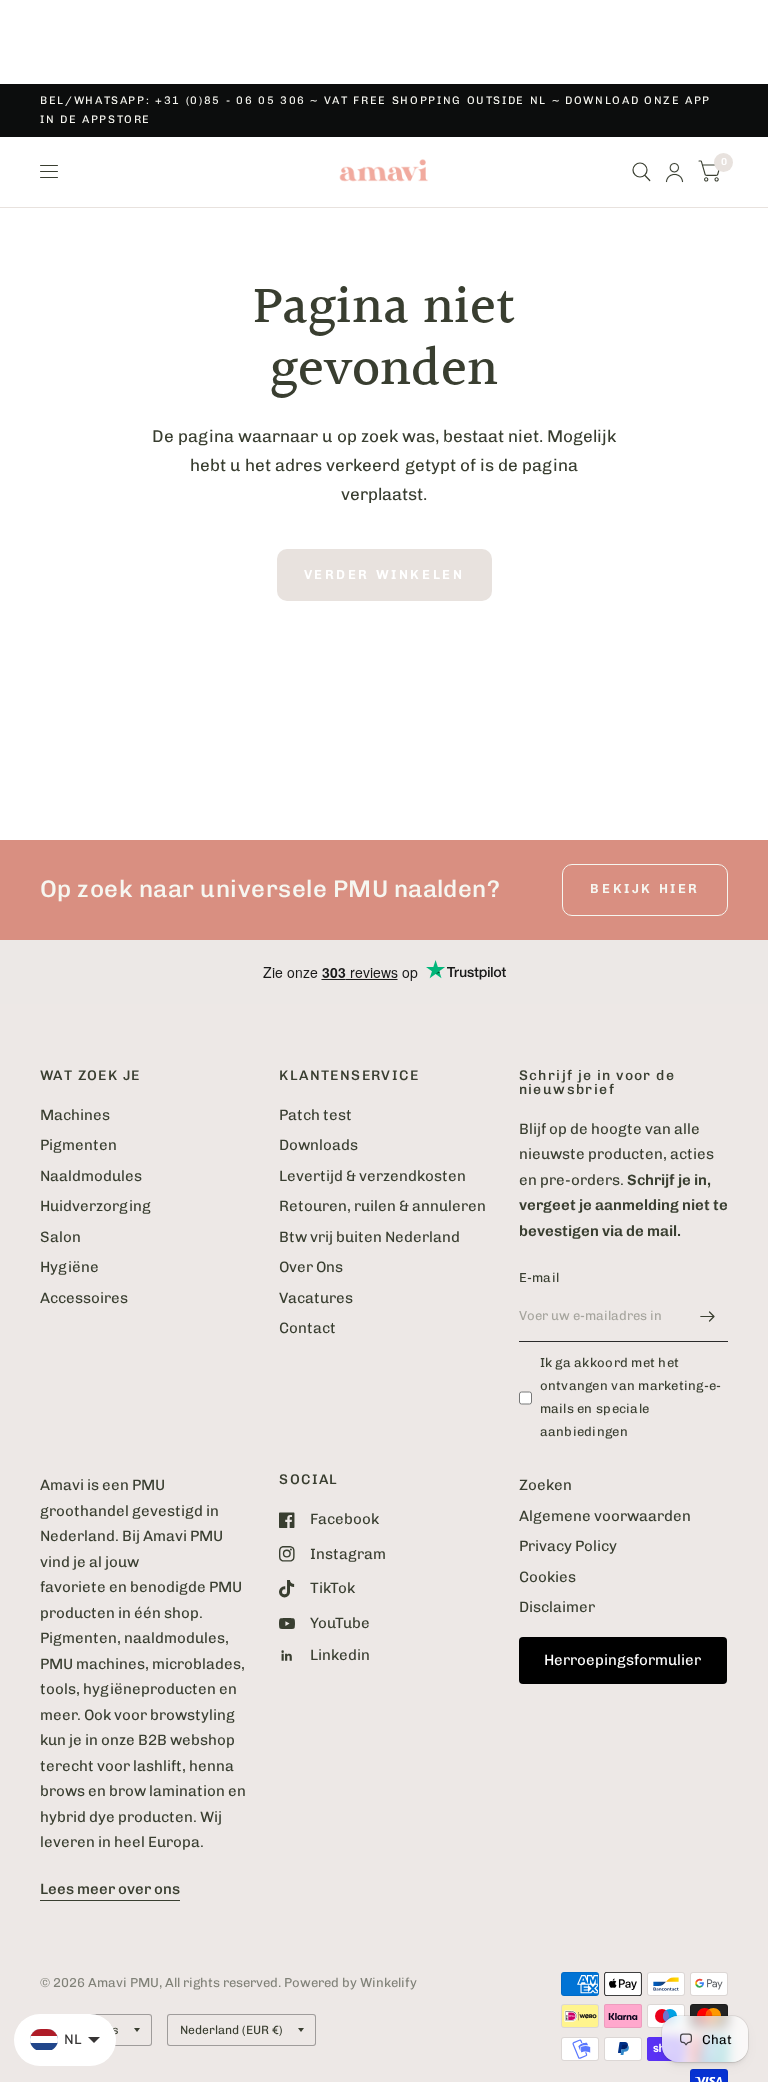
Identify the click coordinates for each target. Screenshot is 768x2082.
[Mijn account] (674, 172)
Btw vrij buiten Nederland (369, 1237)
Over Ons (311, 1267)
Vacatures (316, 1298)
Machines (75, 1115)
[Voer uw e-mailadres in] (708, 1316)
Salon (60, 1237)
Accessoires (84, 1298)
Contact (307, 1328)
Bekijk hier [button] (645, 888)
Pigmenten (78, 1145)
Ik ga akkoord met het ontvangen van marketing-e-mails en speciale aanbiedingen (631, 1396)
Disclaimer (557, 1607)
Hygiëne (69, 1267)
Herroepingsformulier (622, 1660)
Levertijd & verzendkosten (372, 1176)
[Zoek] (641, 172)
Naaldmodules (91, 1176)
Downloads (318, 1145)
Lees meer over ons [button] (110, 1889)
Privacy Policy (568, 1546)
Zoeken (545, 1485)
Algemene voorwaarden (605, 1516)
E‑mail (539, 1277)
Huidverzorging (95, 1206)
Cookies (547, 1577)
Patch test (315, 1115)
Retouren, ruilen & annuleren (382, 1206)
